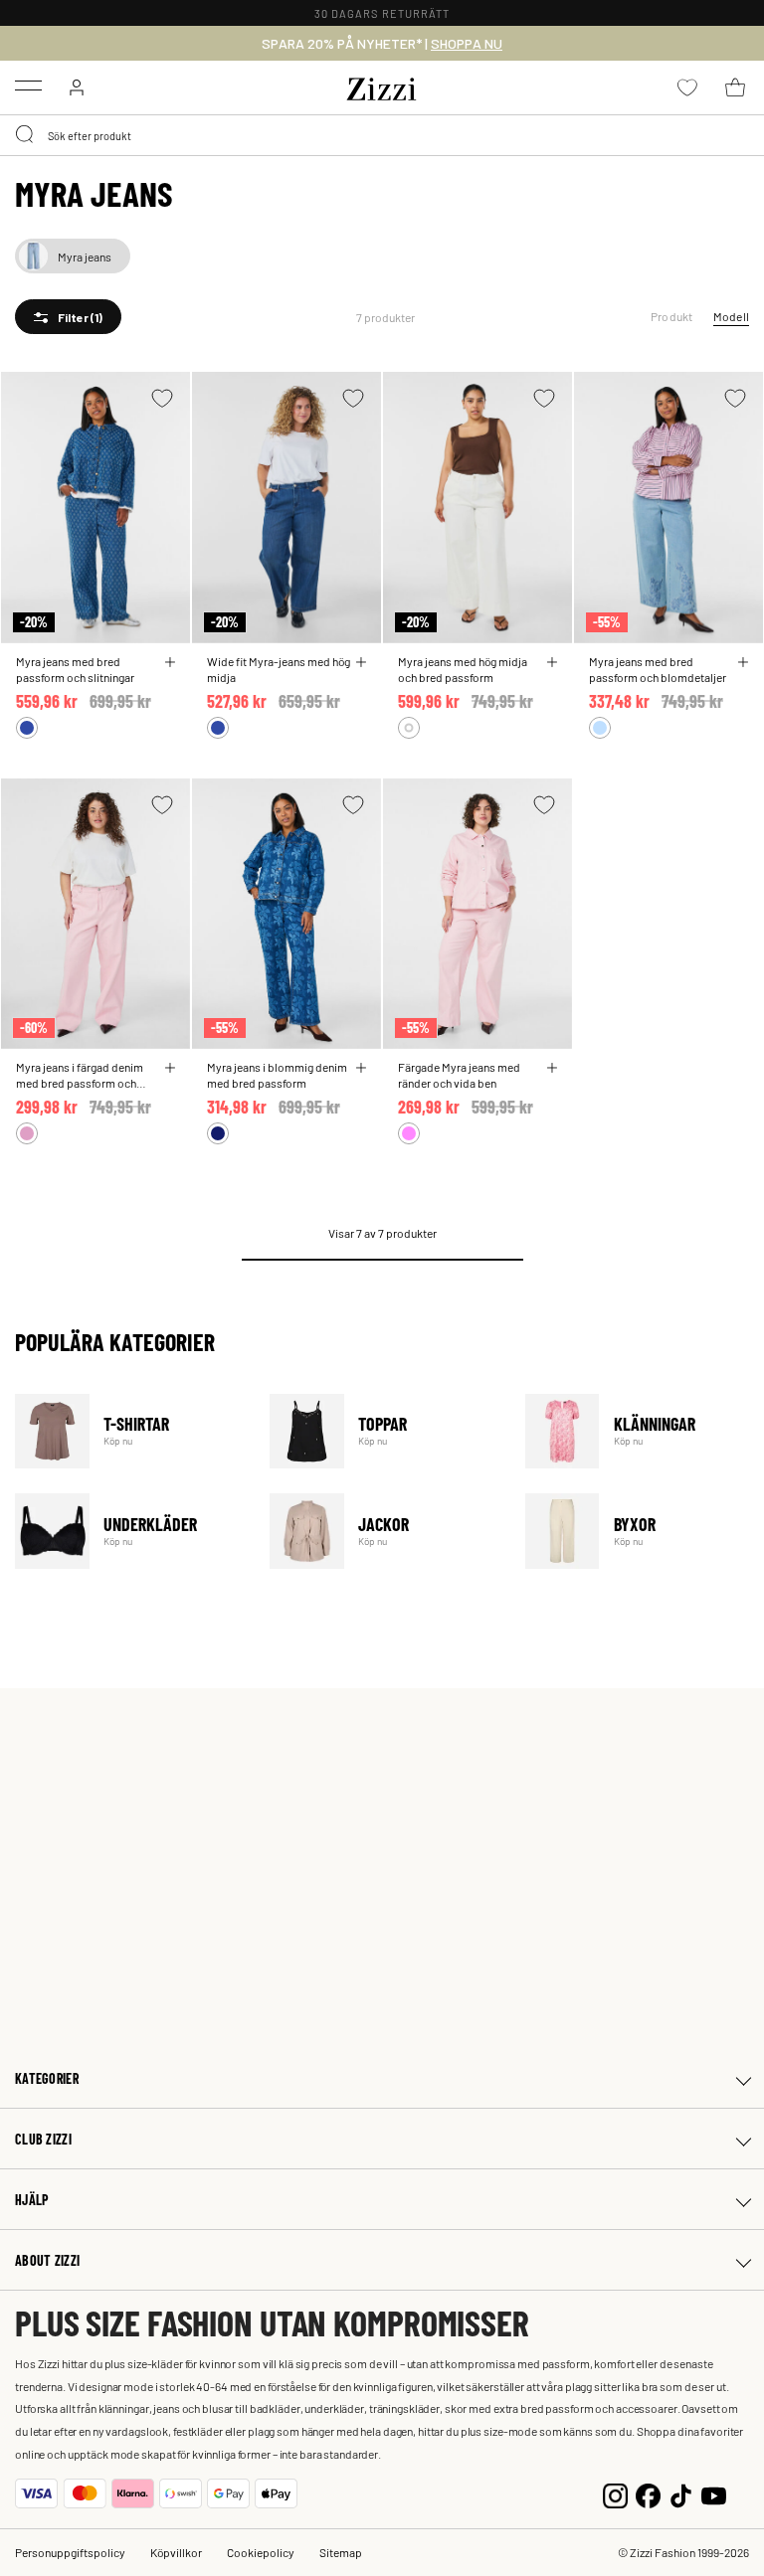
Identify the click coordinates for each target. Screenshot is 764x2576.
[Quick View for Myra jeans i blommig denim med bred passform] (361, 1068)
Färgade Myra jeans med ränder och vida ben (459, 1075)
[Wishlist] (162, 398)
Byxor (640, 1531)
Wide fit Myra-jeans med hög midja (279, 669)
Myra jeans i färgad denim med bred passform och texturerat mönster (80, 1075)
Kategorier (47, 2078)
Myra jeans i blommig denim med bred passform (277, 1075)
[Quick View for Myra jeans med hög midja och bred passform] (552, 662)
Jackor (384, 1531)
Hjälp (32, 2200)
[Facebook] (648, 2493)
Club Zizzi (43, 2139)
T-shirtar (130, 1431)
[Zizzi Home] (382, 86)
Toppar (384, 1431)
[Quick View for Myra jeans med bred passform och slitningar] (170, 662)
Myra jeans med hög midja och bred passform (463, 669)
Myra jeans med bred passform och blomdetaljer (658, 669)
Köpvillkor (176, 2552)
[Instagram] (615, 2493)
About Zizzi (47, 2260)
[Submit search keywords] (26, 135)
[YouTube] (714, 2493)
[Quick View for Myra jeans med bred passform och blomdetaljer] (743, 662)
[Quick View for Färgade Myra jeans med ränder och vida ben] (552, 1068)
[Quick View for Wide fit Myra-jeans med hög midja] (361, 662)
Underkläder (130, 1531)
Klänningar (640, 1431)
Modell (731, 316)
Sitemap (341, 2552)
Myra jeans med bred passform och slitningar (75, 669)
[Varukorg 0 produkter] (735, 87)
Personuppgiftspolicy (70, 2552)
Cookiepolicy (261, 2552)
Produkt (672, 316)
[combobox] (382, 135)
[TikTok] (681, 2493)
